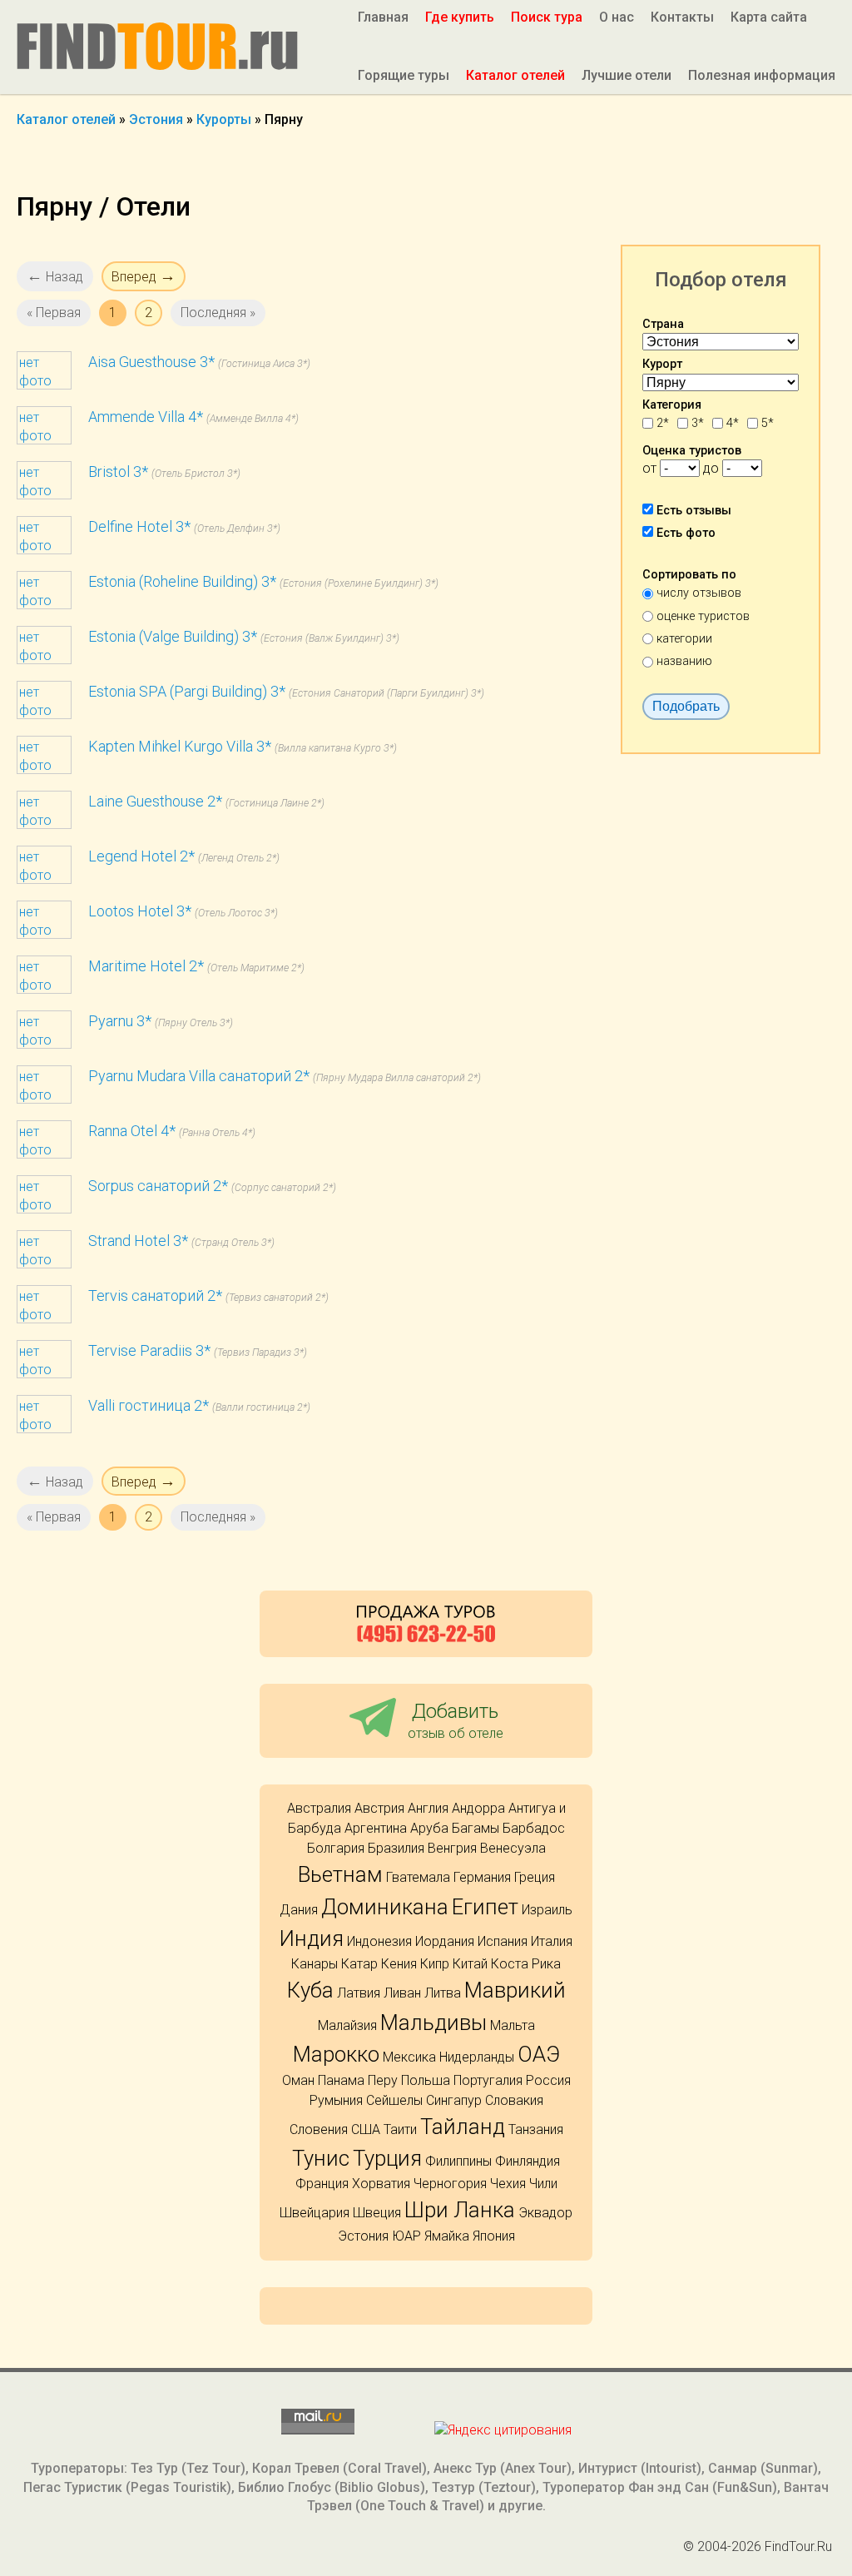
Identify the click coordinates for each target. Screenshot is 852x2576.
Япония (494, 2236)
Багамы (476, 1828)
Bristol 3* (118, 472)
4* (733, 423)
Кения (399, 1964)
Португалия (488, 2080)
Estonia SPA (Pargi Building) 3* (187, 691)
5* (768, 423)
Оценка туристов (692, 451)
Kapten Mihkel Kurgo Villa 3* (180, 746)
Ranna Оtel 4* (132, 1131)
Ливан (402, 1993)
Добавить (456, 1720)
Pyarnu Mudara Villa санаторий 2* (199, 1076)
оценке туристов (703, 616)
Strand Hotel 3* (138, 1241)
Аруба (429, 1828)
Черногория (450, 2184)
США (366, 2129)
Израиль (547, 1910)
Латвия (359, 1993)
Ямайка (447, 2236)
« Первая (54, 313)
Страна (663, 324)
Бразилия (396, 1848)
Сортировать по (689, 575)
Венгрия (452, 1848)
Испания (503, 1941)
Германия (482, 1877)
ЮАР (406, 2236)
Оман (298, 2080)
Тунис (321, 2158)
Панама (341, 2080)
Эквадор (545, 2213)
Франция (322, 2184)
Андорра (478, 1808)
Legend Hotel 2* (141, 856)
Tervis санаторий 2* (155, 1295)
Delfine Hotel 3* (139, 526)
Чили (543, 2184)
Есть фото (686, 533)
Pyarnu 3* (120, 1021)
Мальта (513, 2025)
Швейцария (315, 2213)
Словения (319, 2129)
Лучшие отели (627, 75)
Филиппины (458, 2161)
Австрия (379, 1808)
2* (663, 423)
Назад (55, 276)
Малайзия (347, 2025)
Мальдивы (433, 2023)
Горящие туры (404, 75)
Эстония (363, 2236)
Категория (672, 405)
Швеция (377, 2213)
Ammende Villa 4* (146, 417)
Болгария (336, 1848)
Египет (485, 1907)
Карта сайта (769, 17)
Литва (443, 1993)
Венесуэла (513, 1848)
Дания (299, 1910)
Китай (470, 1964)
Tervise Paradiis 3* (149, 1350)
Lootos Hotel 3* (140, 911)
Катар (359, 1964)
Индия (312, 1938)
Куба (310, 1990)
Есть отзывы (694, 511)
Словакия (514, 2100)
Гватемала (418, 1877)
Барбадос (534, 1828)
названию (684, 661)
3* (698, 423)
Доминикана (385, 1907)
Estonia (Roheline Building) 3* (182, 581)
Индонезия (379, 1941)
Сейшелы (394, 2100)
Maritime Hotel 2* (146, 966)
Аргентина (376, 1828)
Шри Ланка (460, 2210)
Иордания (445, 1941)
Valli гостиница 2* (149, 1405)
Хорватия (381, 2184)
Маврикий (515, 1990)
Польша (426, 2080)
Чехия (508, 2184)
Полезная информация (762, 75)
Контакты (682, 17)
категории (684, 639)
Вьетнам (340, 1874)
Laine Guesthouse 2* (155, 801)
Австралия (319, 1808)
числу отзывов (699, 593)
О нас (617, 17)
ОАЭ (539, 2054)
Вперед (144, 276)
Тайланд (463, 2127)
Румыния (336, 2100)
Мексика (409, 2057)
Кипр (435, 1964)
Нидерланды (477, 2057)
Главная (383, 17)
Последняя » (218, 313)
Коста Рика (526, 1964)
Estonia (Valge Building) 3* (173, 636)
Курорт (662, 364)
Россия (548, 2080)
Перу (383, 2080)
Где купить (460, 17)
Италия (552, 1941)
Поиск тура (547, 17)
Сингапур (454, 2100)
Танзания (536, 2129)
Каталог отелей (515, 75)
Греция (535, 1877)
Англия (428, 1808)
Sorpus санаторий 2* (158, 1186)
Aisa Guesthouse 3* (151, 362)
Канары (315, 1964)
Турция (387, 2158)
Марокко (336, 2054)
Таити (400, 2129)
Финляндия (528, 2161)
